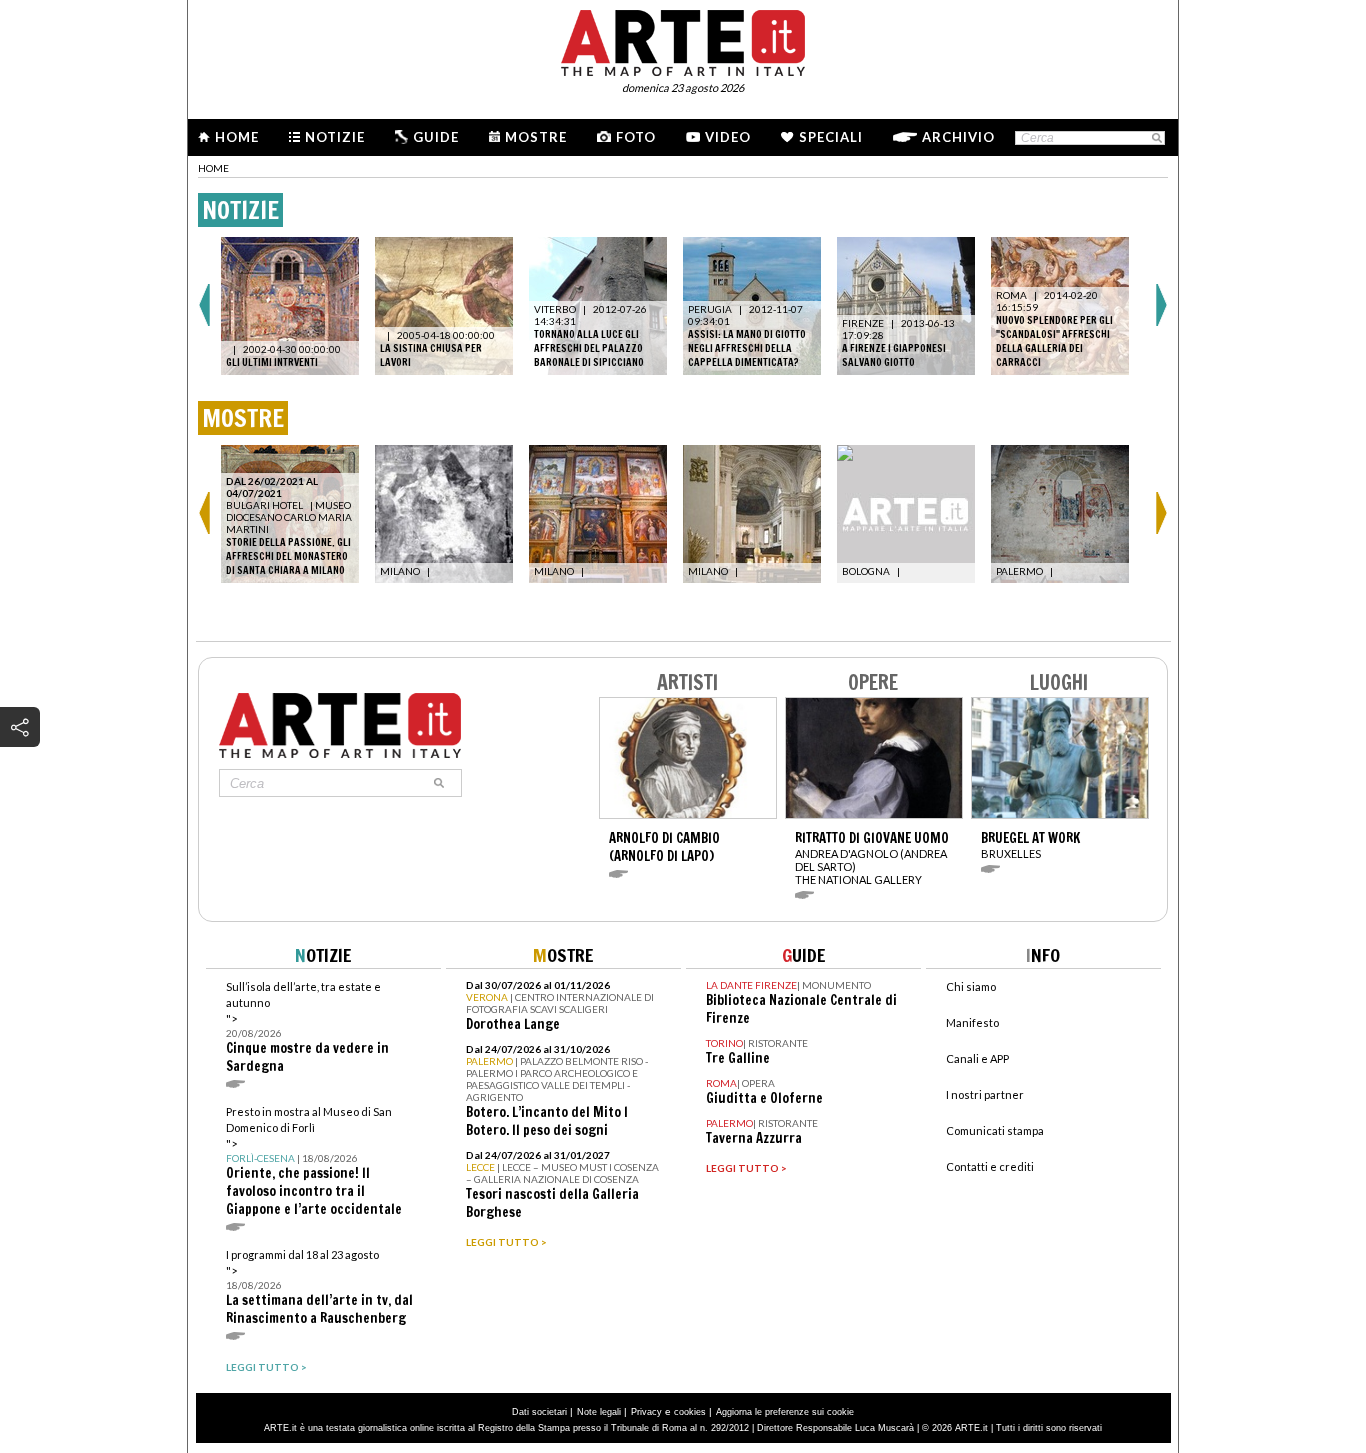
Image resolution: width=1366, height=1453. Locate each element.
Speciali (831, 137)
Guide (436, 137)
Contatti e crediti (990, 1166)
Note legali (599, 1412)
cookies (690, 1412)
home (213, 168)
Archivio (958, 137)
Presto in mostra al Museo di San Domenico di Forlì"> (314, 1161)
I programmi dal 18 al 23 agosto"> (319, 1287)
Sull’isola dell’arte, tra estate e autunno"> (307, 1027)
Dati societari (539, 1412)
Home (237, 137)
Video (728, 137)
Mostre (536, 137)
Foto (636, 137)
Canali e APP (977, 1058)
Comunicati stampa (995, 1130)
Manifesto (972, 1022)
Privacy (646, 1412)
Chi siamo (971, 986)
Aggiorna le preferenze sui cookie (785, 1412)
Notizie (335, 137)
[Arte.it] (683, 40)
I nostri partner (985, 1094)
